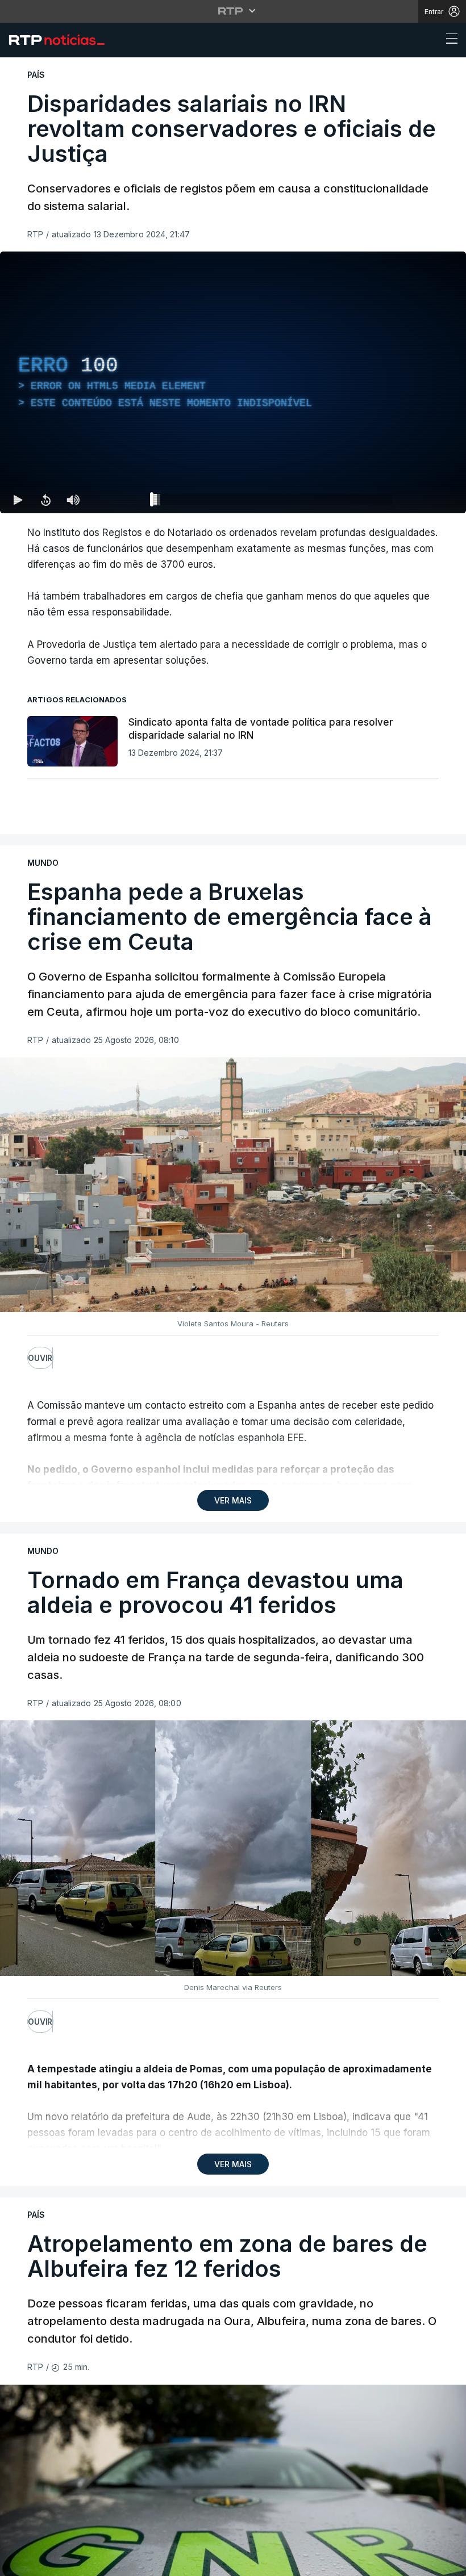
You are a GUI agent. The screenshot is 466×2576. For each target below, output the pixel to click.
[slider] (274, 502)
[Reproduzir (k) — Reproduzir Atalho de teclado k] (18, 500)
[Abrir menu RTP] (233, 11)
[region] (233, 382)
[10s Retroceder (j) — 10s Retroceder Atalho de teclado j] (45, 500)
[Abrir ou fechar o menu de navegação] (448, 40)
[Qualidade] (421, 500)
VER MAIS (233, 1500)
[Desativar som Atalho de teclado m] (73, 500)
